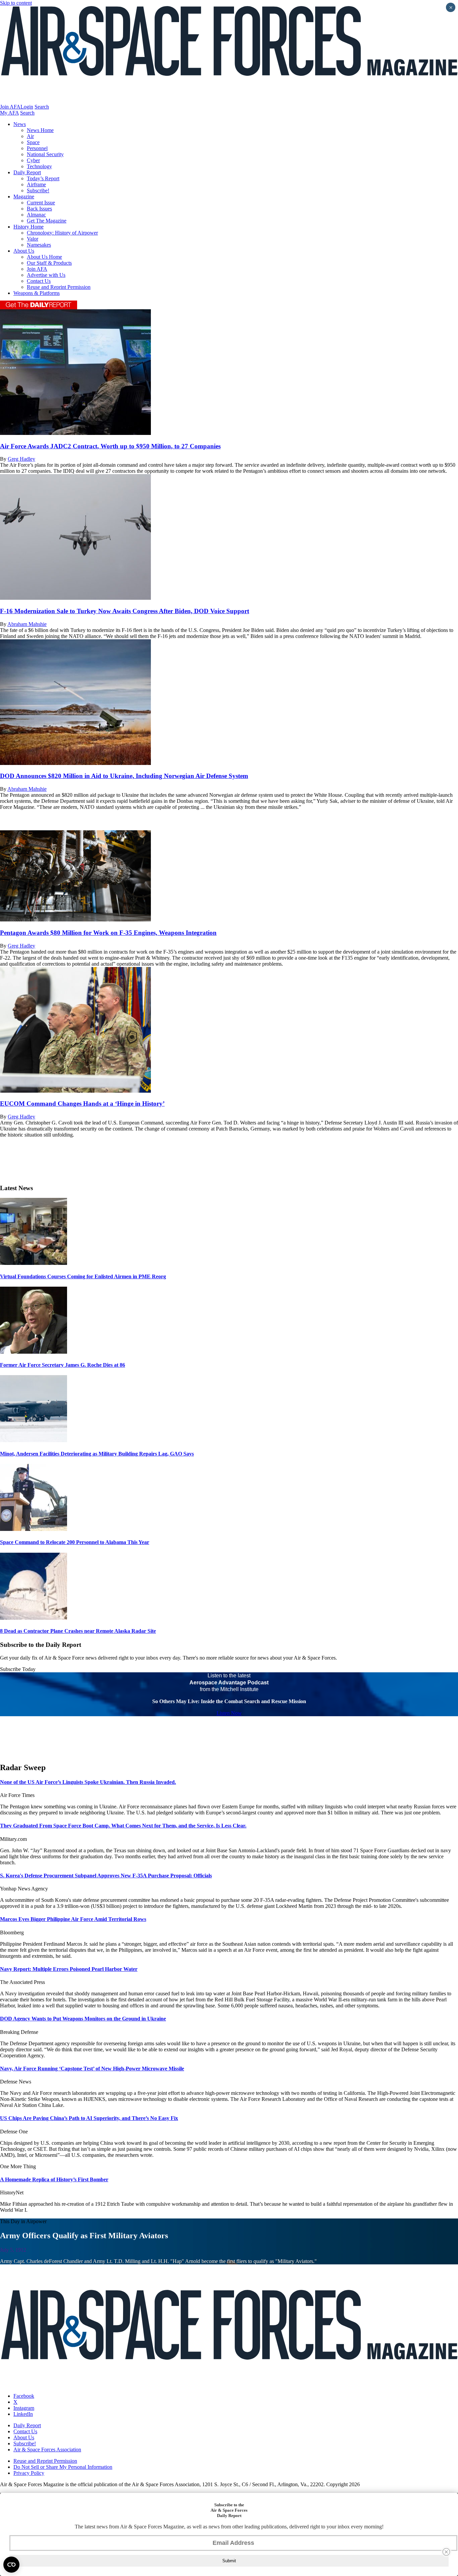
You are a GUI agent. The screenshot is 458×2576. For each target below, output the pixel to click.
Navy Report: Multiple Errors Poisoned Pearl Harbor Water (69, 1969)
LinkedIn (23, 2414)
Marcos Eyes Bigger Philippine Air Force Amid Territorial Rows (73, 1919)
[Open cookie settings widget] (11, 2565)
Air (30, 136)
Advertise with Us (46, 275)
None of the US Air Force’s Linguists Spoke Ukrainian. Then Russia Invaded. (88, 1782)
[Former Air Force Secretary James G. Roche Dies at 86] (34, 1352)
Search (42, 107)
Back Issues (39, 209)
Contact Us (39, 281)
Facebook (24, 2396)
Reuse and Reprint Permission (59, 287)
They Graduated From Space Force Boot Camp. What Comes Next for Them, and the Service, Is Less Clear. (123, 1826)
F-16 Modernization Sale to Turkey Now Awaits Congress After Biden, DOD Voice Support (125, 611)
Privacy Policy (29, 2473)
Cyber (33, 160)
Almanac (36, 215)
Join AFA (10, 107)
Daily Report (27, 172)
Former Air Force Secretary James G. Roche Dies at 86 (63, 1365)
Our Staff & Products (49, 263)
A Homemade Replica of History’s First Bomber (54, 2179)
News (20, 124)
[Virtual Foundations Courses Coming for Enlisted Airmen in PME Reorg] (34, 1263)
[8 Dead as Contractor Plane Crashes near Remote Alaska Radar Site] (34, 1618)
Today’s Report (43, 178)
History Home (28, 227)
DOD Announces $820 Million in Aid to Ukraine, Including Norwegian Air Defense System (124, 776)
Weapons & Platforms (37, 293)
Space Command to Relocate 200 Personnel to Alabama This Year (75, 1542)
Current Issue (41, 203)
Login (27, 107)
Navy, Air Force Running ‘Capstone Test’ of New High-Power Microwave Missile (92, 2069)
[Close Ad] (446, 2552)
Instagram (24, 2408)
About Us (24, 251)
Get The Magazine (47, 221)
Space (33, 142)
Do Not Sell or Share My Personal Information (63, 2467)
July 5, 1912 (13, 2250)
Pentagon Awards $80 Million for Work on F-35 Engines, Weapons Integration (108, 933)
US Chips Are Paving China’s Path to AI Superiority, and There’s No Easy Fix (89, 2118)
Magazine (24, 197)
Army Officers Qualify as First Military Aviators (84, 2236)
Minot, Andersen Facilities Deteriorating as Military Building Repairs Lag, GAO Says (97, 1454)
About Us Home (44, 257)
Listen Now (229, 1713)
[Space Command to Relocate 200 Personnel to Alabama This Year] (34, 1529)
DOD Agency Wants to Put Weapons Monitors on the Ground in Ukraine (83, 2019)
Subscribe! (38, 190)
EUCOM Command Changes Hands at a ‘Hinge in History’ (82, 1104)
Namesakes (39, 245)
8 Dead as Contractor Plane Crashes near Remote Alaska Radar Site (78, 1631)
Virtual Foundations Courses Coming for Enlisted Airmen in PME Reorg (83, 1276)
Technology (39, 166)
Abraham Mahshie (27, 624)
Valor (33, 239)
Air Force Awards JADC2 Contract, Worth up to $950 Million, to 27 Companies (110, 446)
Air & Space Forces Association (47, 2450)
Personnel (37, 148)
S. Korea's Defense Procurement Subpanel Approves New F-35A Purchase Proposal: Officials (106, 1876)
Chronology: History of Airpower (62, 233)
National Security (45, 154)
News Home (40, 130)
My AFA (9, 113)
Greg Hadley (21, 459)
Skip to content (16, 3)
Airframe (36, 184)
